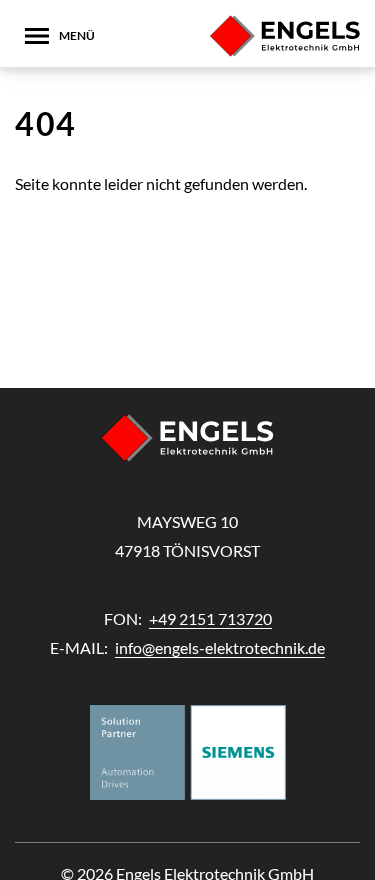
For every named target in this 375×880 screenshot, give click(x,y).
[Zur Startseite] (285, 36)
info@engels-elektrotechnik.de (220, 647)
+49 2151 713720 (210, 618)
